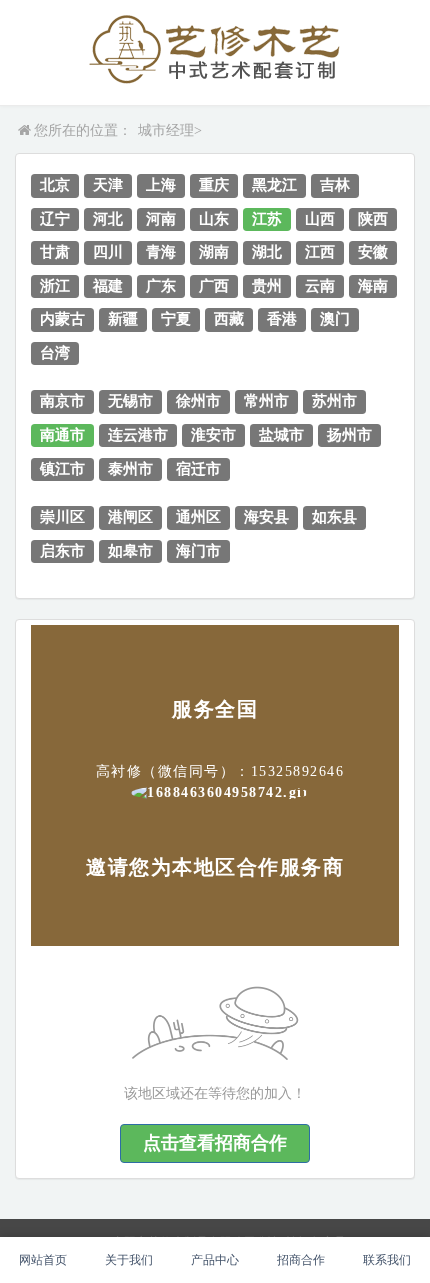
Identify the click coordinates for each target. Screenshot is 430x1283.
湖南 (214, 252)
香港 (282, 319)
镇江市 (62, 469)
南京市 (62, 401)
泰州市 (130, 469)
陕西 (373, 219)
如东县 (334, 517)
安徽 (373, 252)
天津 (108, 185)
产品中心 (215, 1260)
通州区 (198, 517)
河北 (108, 219)
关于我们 (129, 1260)
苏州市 (334, 401)
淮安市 (213, 435)
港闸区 (130, 517)
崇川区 (62, 517)
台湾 (55, 353)
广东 (161, 286)
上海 (161, 185)
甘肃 (55, 252)
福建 (108, 286)
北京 (55, 185)
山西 (320, 219)
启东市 (62, 551)
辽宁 (55, 219)
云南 (320, 286)
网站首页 (43, 1260)
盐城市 (281, 435)
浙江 (55, 286)
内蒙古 (62, 319)
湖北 (267, 252)
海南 (373, 286)
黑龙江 (274, 185)
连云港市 (138, 435)
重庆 (214, 185)
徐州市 (198, 401)
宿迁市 (198, 469)
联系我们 (387, 1260)
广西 (214, 286)
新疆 (123, 319)
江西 (320, 252)
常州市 (266, 401)
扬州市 (349, 435)
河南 (161, 219)
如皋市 (130, 551)
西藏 (229, 319)
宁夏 (176, 319)
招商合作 (301, 1260)
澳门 (335, 319)
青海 (161, 252)
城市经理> (170, 130)
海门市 (198, 551)
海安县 (266, 517)
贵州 (267, 286)
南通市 (62, 435)
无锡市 (130, 401)
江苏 (267, 219)
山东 (214, 219)
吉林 (335, 185)
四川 (108, 252)
